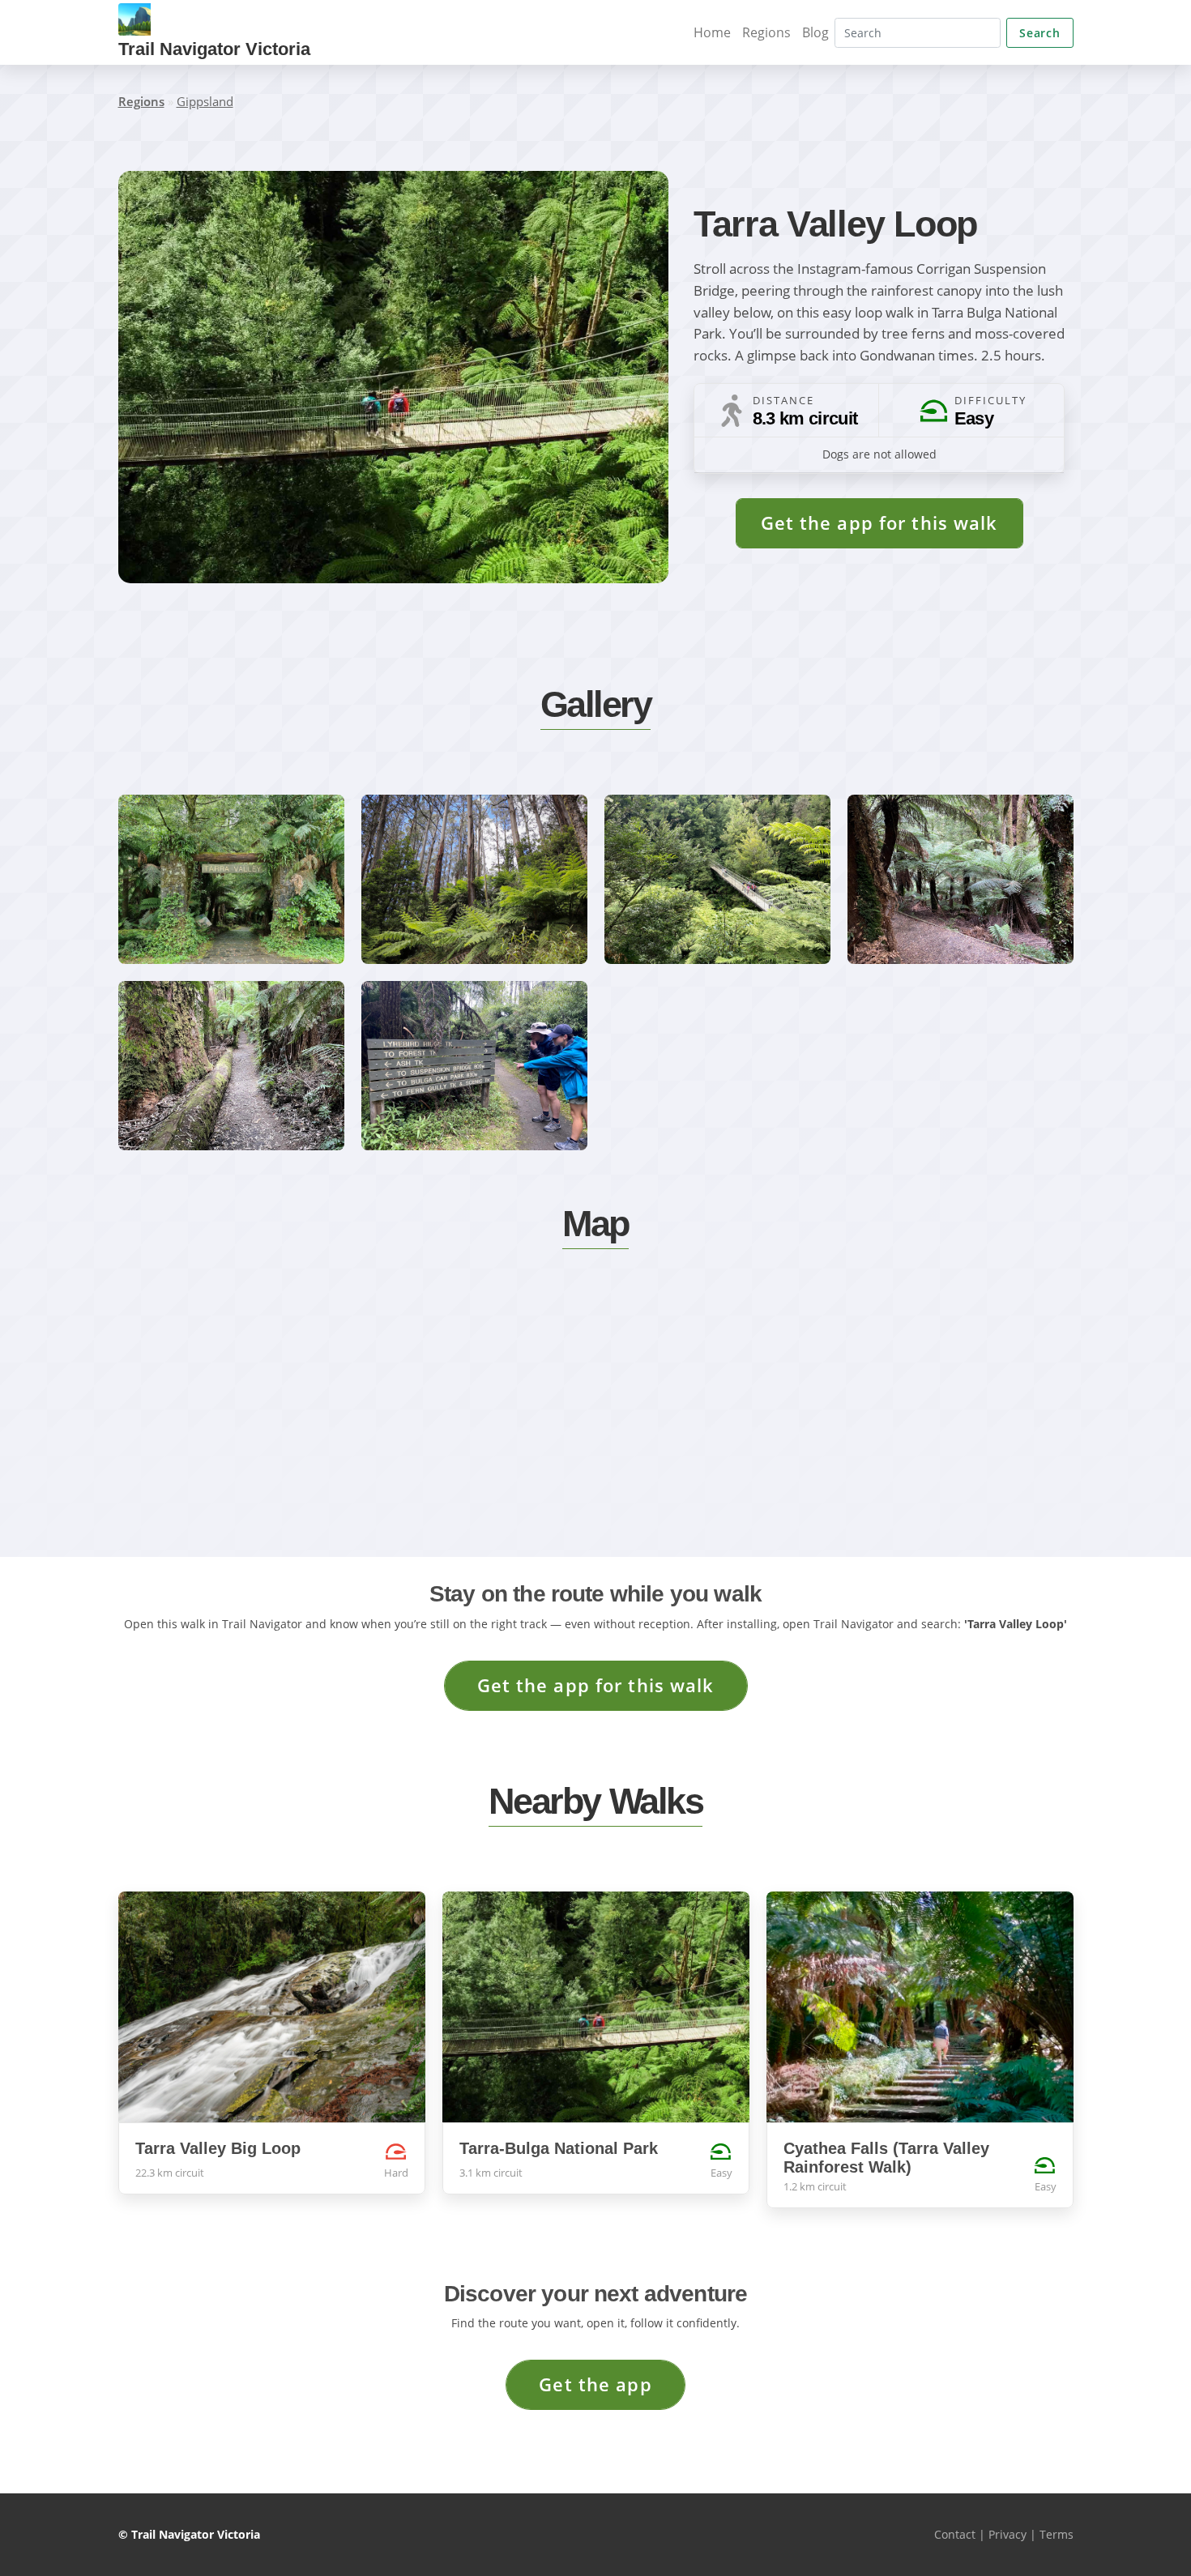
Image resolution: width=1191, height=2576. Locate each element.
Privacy (1007, 2534)
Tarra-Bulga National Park (559, 2148)
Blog (815, 32)
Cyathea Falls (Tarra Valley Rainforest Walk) (886, 2158)
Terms (1057, 2534)
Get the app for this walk (879, 523)
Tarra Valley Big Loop (218, 2148)
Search (1039, 33)
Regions (766, 32)
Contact (955, 2534)
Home (712, 32)
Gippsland (205, 101)
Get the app (595, 2384)
